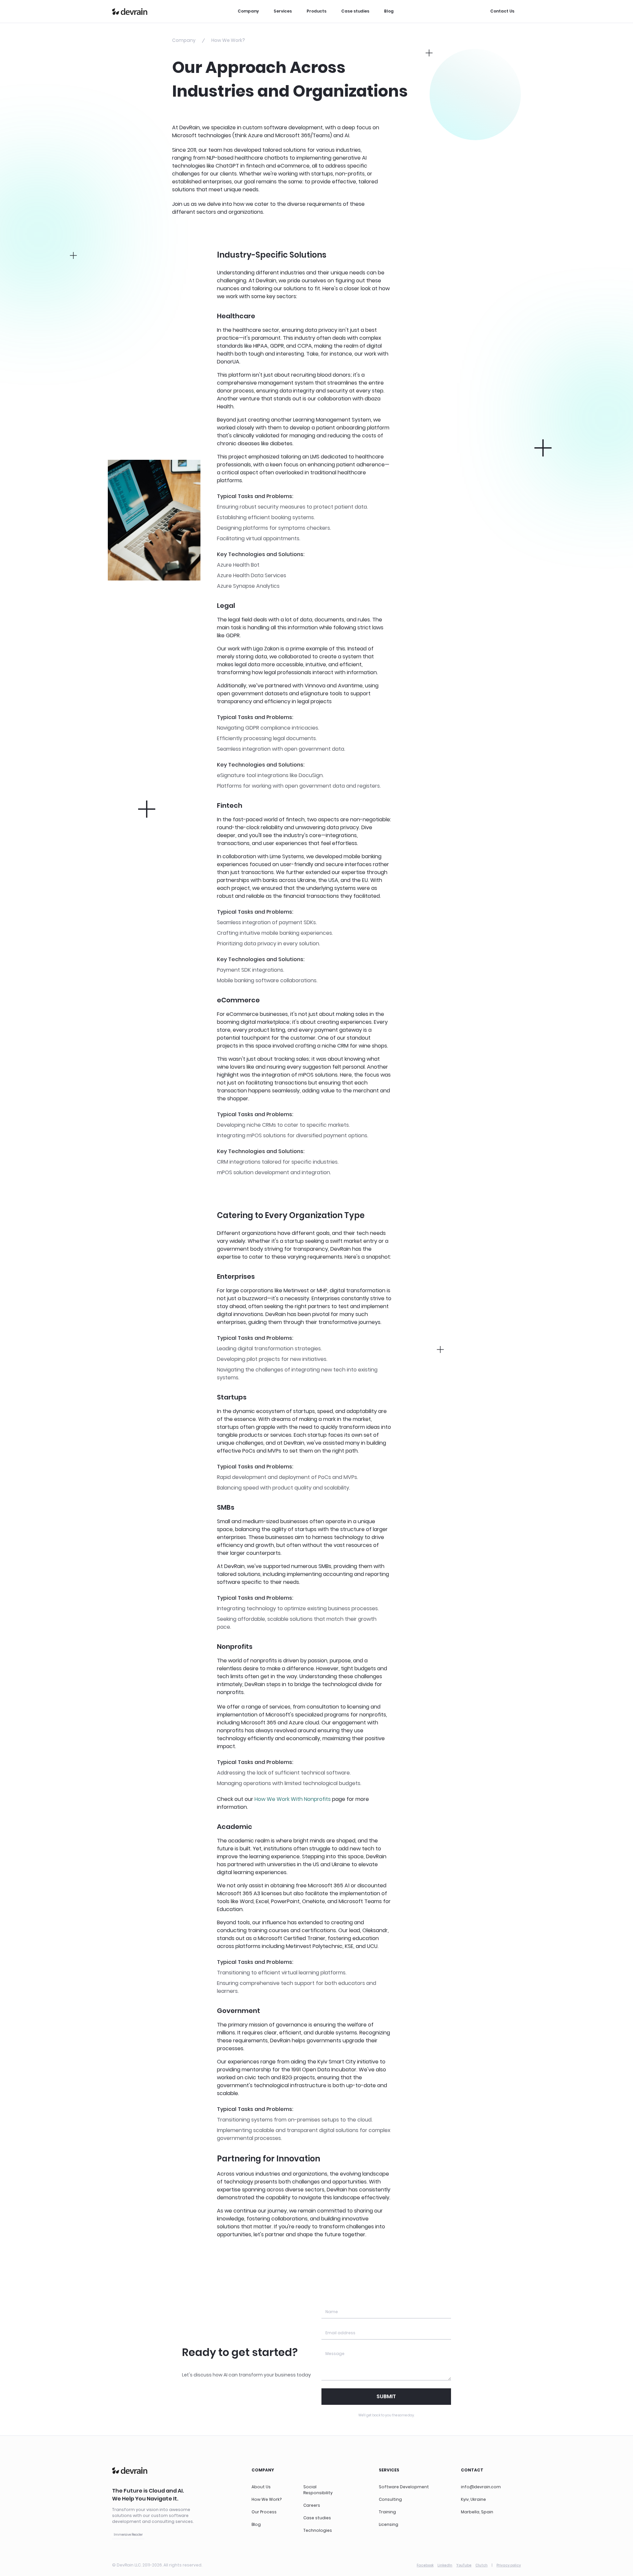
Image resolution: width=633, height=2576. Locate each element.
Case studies (355, 11)
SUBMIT (386, 2396)
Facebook (425, 2565)
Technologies (318, 2530)
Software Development (404, 2487)
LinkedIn (445, 2565)
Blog (389, 11)
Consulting (390, 2499)
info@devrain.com (481, 2487)
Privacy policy (509, 2565)
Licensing (389, 2524)
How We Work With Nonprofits (293, 1799)
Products (316, 11)
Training (387, 2512)
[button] (128, 2535)
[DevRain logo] (130, 12)
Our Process (264, 2512)
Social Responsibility (318, 2490)
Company (248, 11)
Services (283, 11)
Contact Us (502, 11)
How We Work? (267, 2499)
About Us (261, 2487)
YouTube (464, 2565)
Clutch (482, 2565)
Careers (312, 2505)
